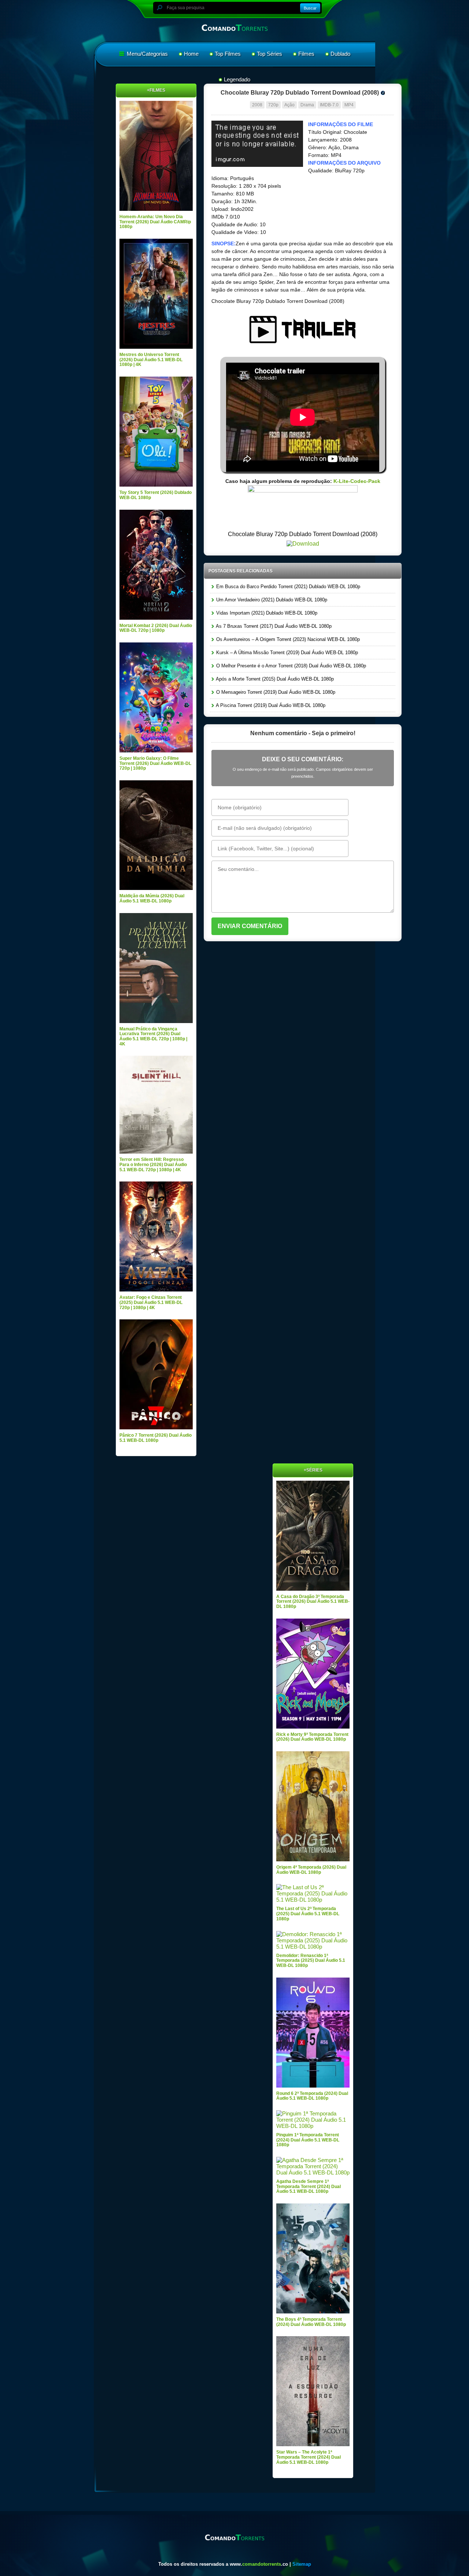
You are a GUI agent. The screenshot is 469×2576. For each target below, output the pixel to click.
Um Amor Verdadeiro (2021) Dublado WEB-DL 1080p (271, 600)
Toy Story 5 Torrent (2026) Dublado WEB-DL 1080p (156, 495)
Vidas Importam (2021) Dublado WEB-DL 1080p (266, 613)
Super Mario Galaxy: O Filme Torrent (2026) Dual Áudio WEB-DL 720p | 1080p (155, 763)
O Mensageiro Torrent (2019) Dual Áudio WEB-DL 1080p (275, 692)
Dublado (340, 54)
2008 (257, 105)
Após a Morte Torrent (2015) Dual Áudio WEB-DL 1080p (274, 679)
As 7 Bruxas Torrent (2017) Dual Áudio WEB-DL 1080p (273, 626)
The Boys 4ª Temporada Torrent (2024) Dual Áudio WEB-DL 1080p (311, 2322)
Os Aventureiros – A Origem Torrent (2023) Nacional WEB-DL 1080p (287, 639)
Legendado (237, 79)
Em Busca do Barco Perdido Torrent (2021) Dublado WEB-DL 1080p (287, 587)
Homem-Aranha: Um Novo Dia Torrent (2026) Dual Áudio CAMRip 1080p (155, 222)
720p (273, 105)
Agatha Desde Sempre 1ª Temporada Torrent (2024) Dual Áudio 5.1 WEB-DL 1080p (309, 2186)
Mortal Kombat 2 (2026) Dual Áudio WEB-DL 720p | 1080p (156, 628)
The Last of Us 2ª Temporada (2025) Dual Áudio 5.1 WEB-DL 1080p (308, 1914)
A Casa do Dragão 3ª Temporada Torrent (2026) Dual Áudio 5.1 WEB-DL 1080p (313, 1602)
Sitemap (302, 2564)
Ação (289, 105)
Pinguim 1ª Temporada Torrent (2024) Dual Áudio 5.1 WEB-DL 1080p (308, 2140)
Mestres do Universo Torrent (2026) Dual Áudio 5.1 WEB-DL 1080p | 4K (151, 360)
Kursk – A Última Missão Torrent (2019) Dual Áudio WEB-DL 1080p (286, 653)
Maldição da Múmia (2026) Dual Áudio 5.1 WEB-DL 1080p (152, 898)
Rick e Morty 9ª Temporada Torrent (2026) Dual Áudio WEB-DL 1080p (312, 1737)
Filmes (306, 54)
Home (191, 54)
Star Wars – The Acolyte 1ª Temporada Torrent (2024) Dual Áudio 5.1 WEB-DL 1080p (309, 2457)
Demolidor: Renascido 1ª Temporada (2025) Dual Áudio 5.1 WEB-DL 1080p (311, 1961)
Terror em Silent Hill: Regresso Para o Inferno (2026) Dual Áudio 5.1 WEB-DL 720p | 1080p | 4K (153, 1164)
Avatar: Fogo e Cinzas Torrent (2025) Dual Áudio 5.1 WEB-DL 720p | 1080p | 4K (151, 1302)
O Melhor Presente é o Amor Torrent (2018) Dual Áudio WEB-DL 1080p (290, 666)
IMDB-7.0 (329, 105)
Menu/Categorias (147, 54)
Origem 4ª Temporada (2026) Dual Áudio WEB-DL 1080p (311, 1870)
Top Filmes (228, 54)
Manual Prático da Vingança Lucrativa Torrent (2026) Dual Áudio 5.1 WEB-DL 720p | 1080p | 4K (153, 1036)
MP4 (349, 105)
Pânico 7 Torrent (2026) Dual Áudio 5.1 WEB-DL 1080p (156, 1438)
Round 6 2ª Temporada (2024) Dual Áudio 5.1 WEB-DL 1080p (312, 2096)
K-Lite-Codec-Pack (357, 481)
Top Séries (269, 54)
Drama (307, 105)
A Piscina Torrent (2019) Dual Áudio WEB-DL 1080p (270, 705)
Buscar (310, 8)
